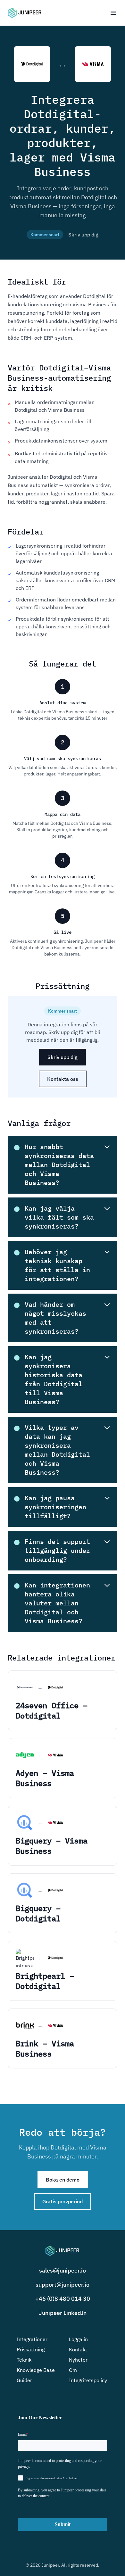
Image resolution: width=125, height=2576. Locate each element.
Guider (24, 2380)
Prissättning (31, 2349)
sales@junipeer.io (63, 2270)
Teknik (24, 2360)
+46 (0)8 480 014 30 (63, 2299)
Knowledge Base (36, 2370)
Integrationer (32, 2339)
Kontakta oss (63, 1079)
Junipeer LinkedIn (63, 2313)
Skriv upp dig (83, 235)
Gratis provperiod (63, 2201)
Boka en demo (63, 2180)
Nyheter (78, 2360)
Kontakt (78, 2349)
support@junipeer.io (63, 2285)
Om (73, 2370)
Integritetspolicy (88, 2380)
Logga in (78, 2339)
